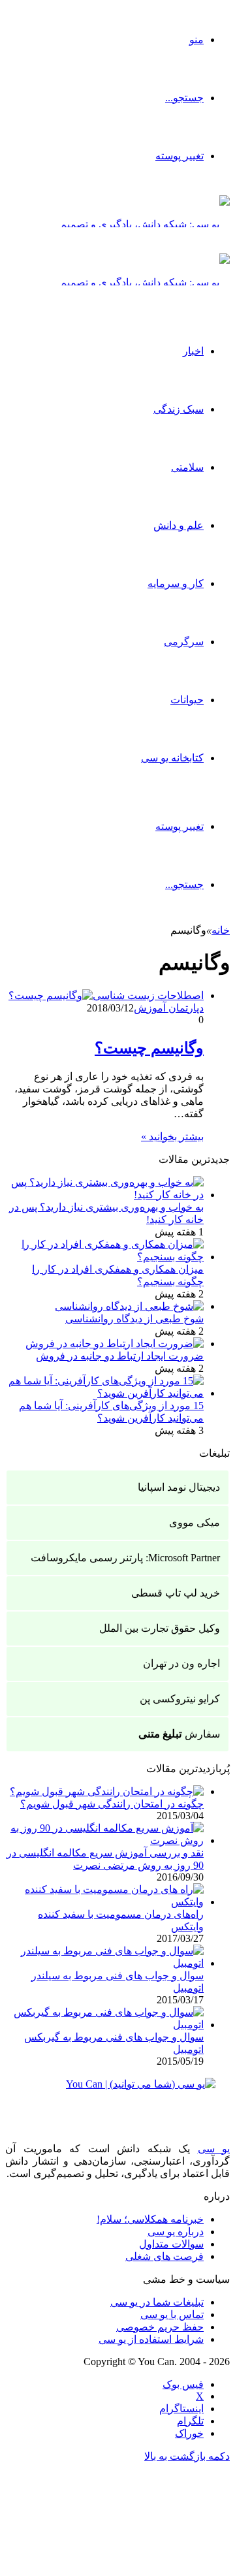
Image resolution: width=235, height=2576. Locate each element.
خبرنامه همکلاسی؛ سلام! (150, 2219)
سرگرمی (184, 642)
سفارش (179, 1734)
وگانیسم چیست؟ (149, 1048)
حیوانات (187, 700)
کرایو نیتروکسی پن (180, 1699)
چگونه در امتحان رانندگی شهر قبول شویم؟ (112, 1804)
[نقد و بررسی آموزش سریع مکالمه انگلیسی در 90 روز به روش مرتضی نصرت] (104, 1840)
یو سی (214, 2149)
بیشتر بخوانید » (172, 1137)
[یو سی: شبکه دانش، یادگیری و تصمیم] (145, 224)
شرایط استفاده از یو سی (151, 2339)
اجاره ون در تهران (181, 1663)
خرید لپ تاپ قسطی (176, 1593)
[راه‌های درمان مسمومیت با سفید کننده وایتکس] (104, 1902)
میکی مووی (195, 1522)
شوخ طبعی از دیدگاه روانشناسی (134, 1319)
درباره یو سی (176, 2232)
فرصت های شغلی (164, 2256)
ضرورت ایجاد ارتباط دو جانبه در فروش (120, 1356)
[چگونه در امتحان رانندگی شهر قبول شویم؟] (107, 1791)
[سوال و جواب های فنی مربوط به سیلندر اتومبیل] (104, 1963)
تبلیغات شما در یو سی (157, 2302)
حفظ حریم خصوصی (160, 2327)
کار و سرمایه (176, 583)
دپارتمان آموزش (169, 1008)
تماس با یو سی (172, 2314)
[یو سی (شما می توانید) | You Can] (117, 2094)
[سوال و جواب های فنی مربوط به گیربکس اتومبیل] (104, 2025)
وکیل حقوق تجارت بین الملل (160, 1628)
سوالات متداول (171, 2244)
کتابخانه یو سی (172, 758)
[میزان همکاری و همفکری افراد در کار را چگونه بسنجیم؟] (104, 1257)
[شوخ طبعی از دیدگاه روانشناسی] (129, 1306)
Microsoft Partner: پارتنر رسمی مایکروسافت (125, 1558)
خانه (221, 930)
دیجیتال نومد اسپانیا (179, 1487)
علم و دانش (179, 525)
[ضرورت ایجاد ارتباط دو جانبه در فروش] (115, 1344)
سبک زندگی (179, 409)
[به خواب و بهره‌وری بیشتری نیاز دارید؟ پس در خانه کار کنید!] (104, 1195)
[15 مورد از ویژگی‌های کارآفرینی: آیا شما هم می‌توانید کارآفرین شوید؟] (104, 1393)
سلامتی (187, 467)
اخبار (193, 351)
